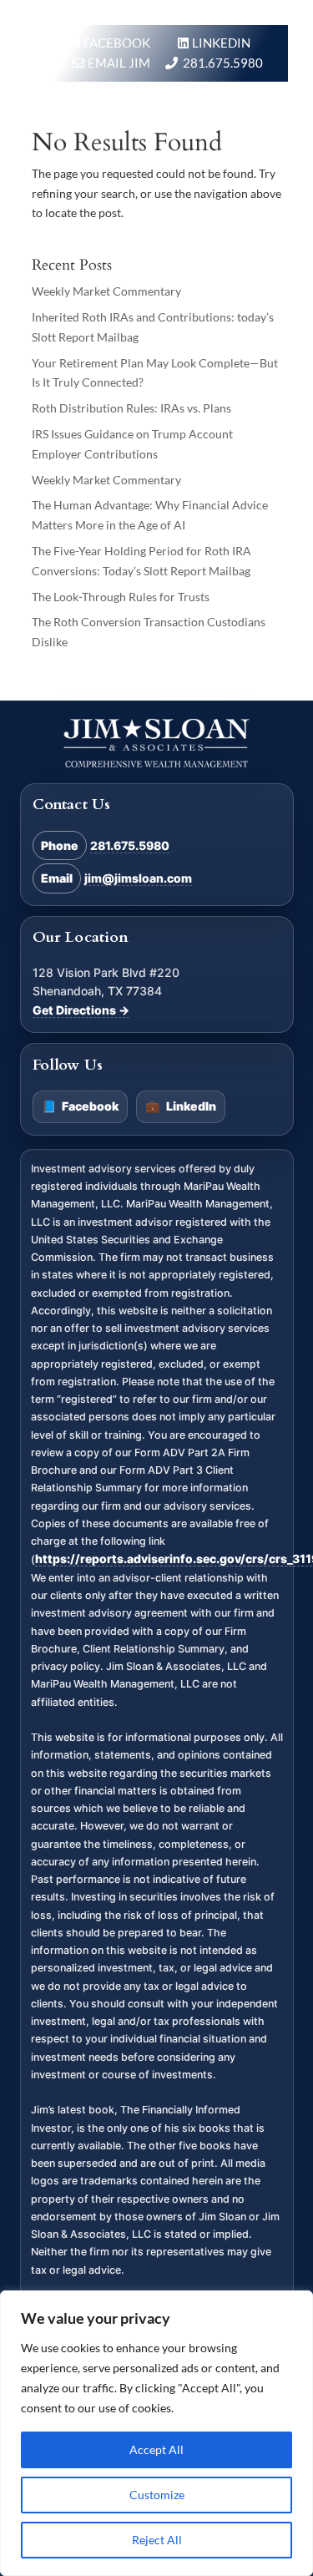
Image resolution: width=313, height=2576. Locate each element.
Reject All (157, 2540)
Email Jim (119, 63)
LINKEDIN (221, 43)
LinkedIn (180, 1106)
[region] (156, 2433)
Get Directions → (81, 1010)
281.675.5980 (223, 63)
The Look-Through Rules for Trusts (121, 597)
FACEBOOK (118, 43)
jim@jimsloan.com (138, 878)
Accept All (156, 2449)
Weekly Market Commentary (106, 291)
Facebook (80, 1106)
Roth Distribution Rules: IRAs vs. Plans (131, 408)
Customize (157, 2495)
